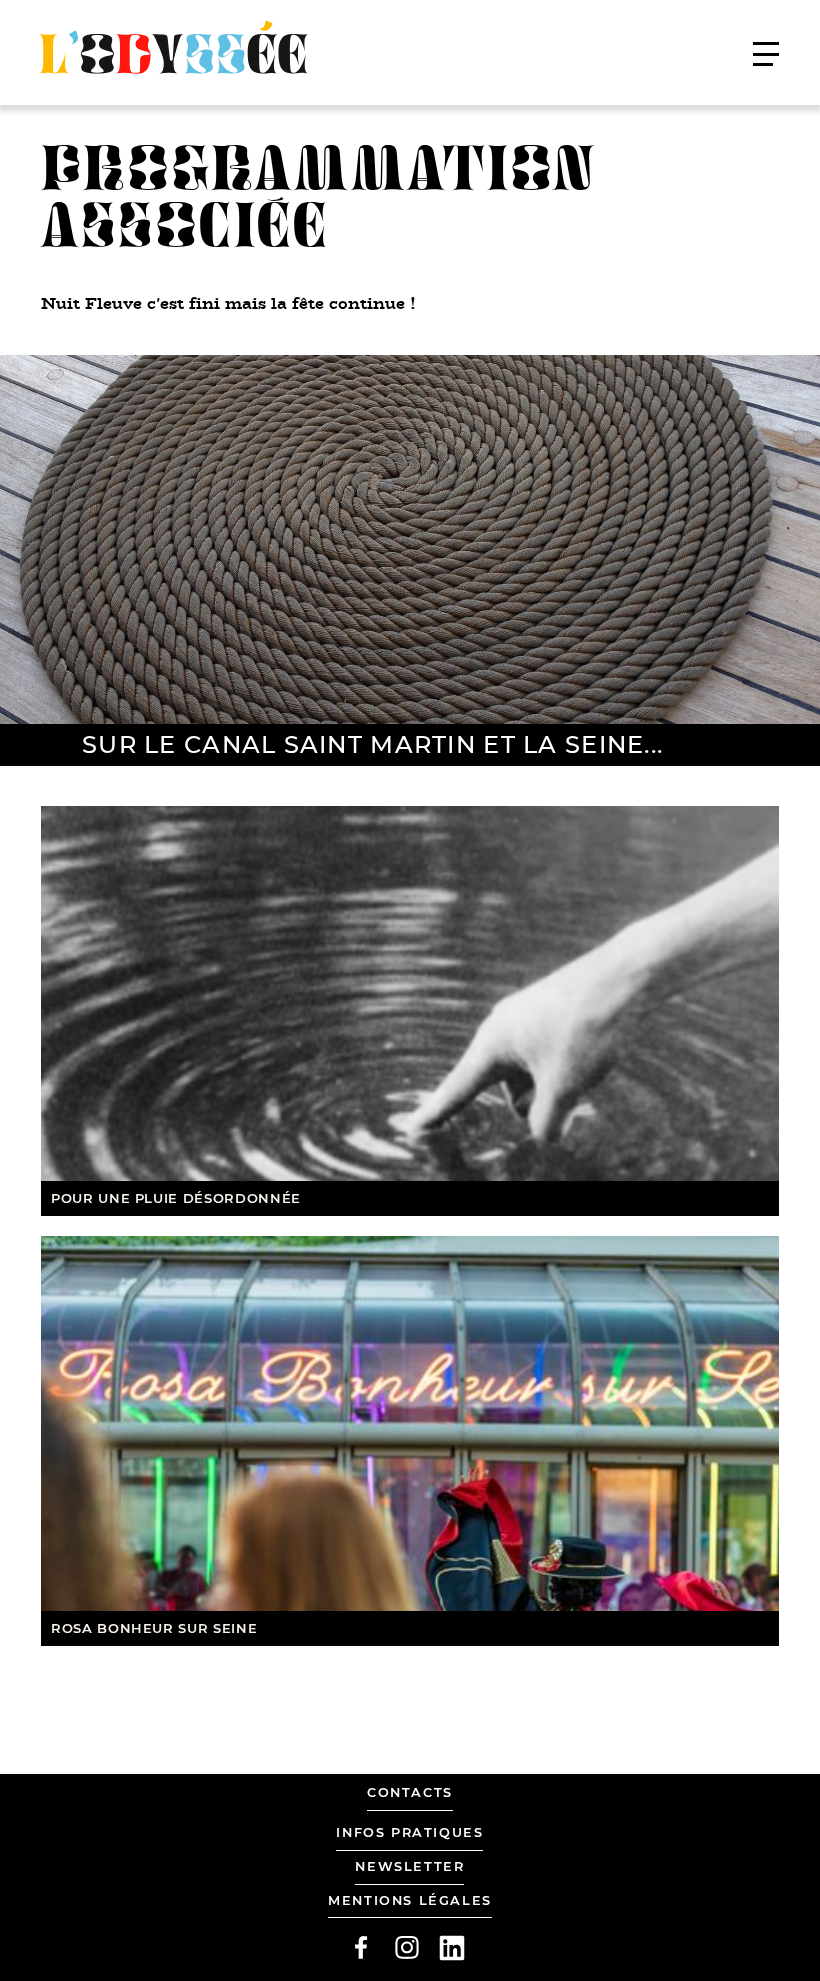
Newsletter (409, 1866)
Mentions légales (410, 1900)
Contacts (410, 1792)
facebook (361, 1948)
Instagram (407, 1948)
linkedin (452, 1948)
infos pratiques (409, 1832)
